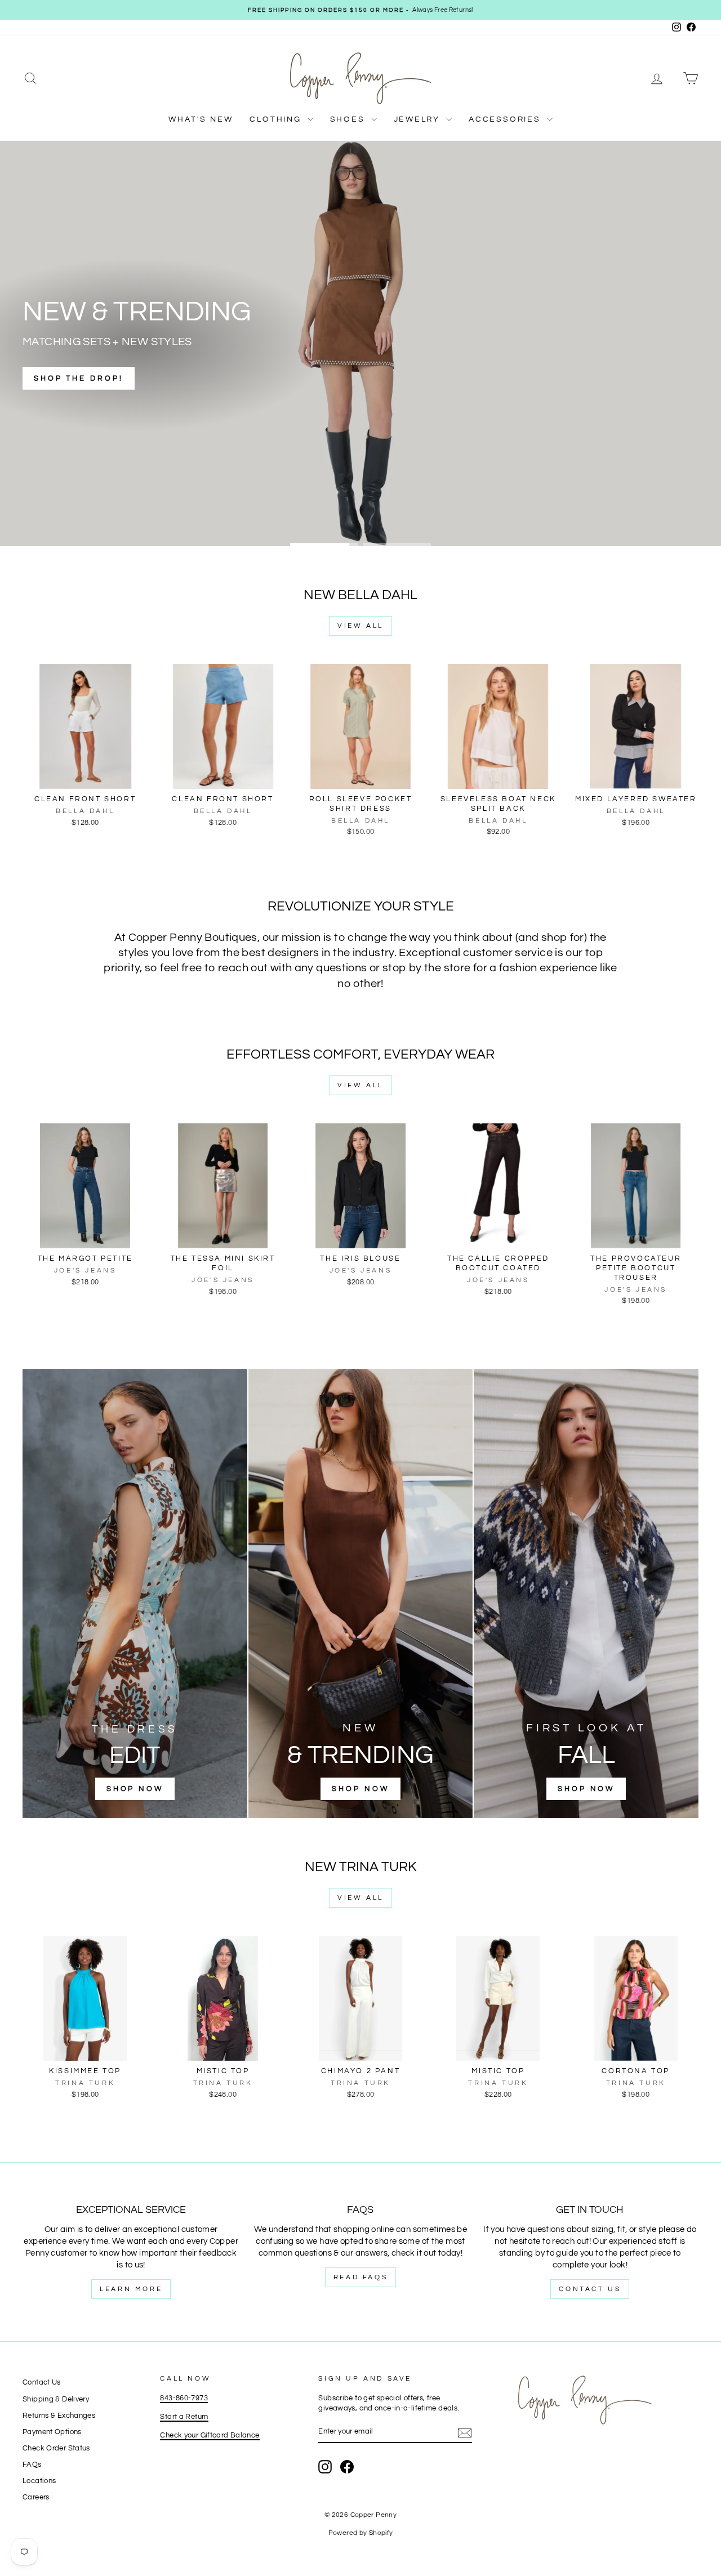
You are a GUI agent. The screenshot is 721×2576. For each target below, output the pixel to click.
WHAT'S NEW (201, 119)
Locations (39, 2481)
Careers (36, 2497)
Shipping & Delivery (56, 2399)
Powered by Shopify (361, 2533)
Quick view (85, 777)
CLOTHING (277, 119)
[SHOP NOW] (361, 1593)
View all (360, 626)
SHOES (349, 119)
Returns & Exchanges (59, 2416)
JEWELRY (419, 119)
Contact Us (590, 2289)
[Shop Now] (135, 1593)
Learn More (131, 2289)
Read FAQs (360, 2277)
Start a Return (184, 2417)
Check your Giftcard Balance (210, 2436)
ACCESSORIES (506, 119)
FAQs (32, 2465)
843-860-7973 (184, 2398)
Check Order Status (56, 2448)
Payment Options (52, 2432)
